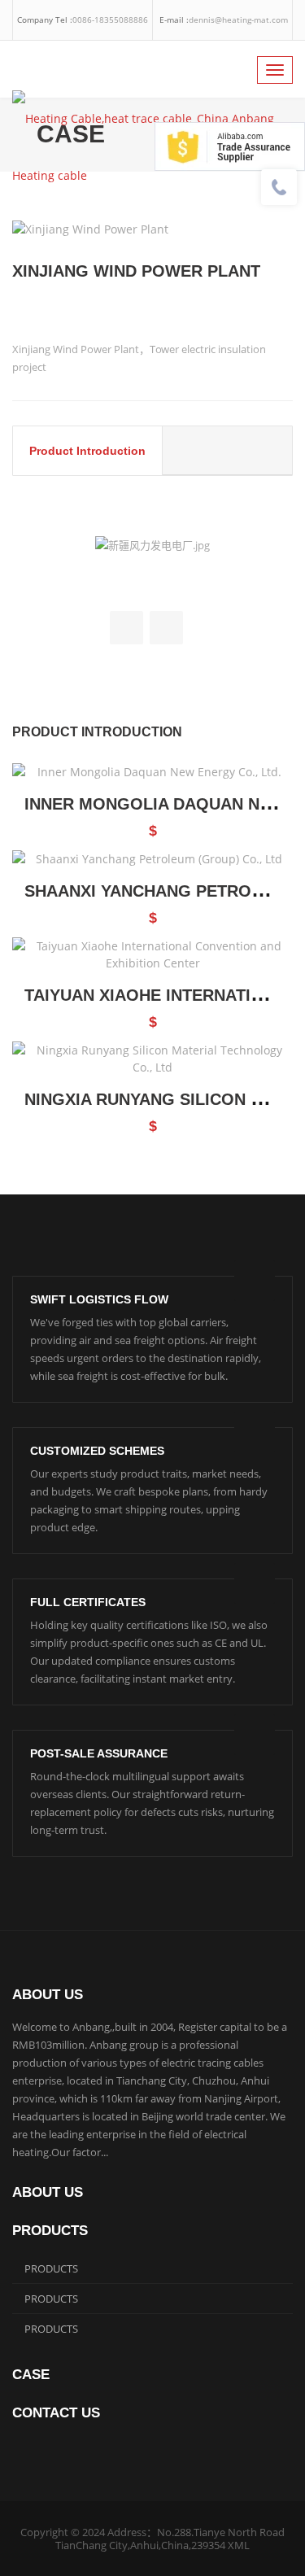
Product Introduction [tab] (87, 451)
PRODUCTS (51, 2268)
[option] (152, 229)
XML (239, 2545)
